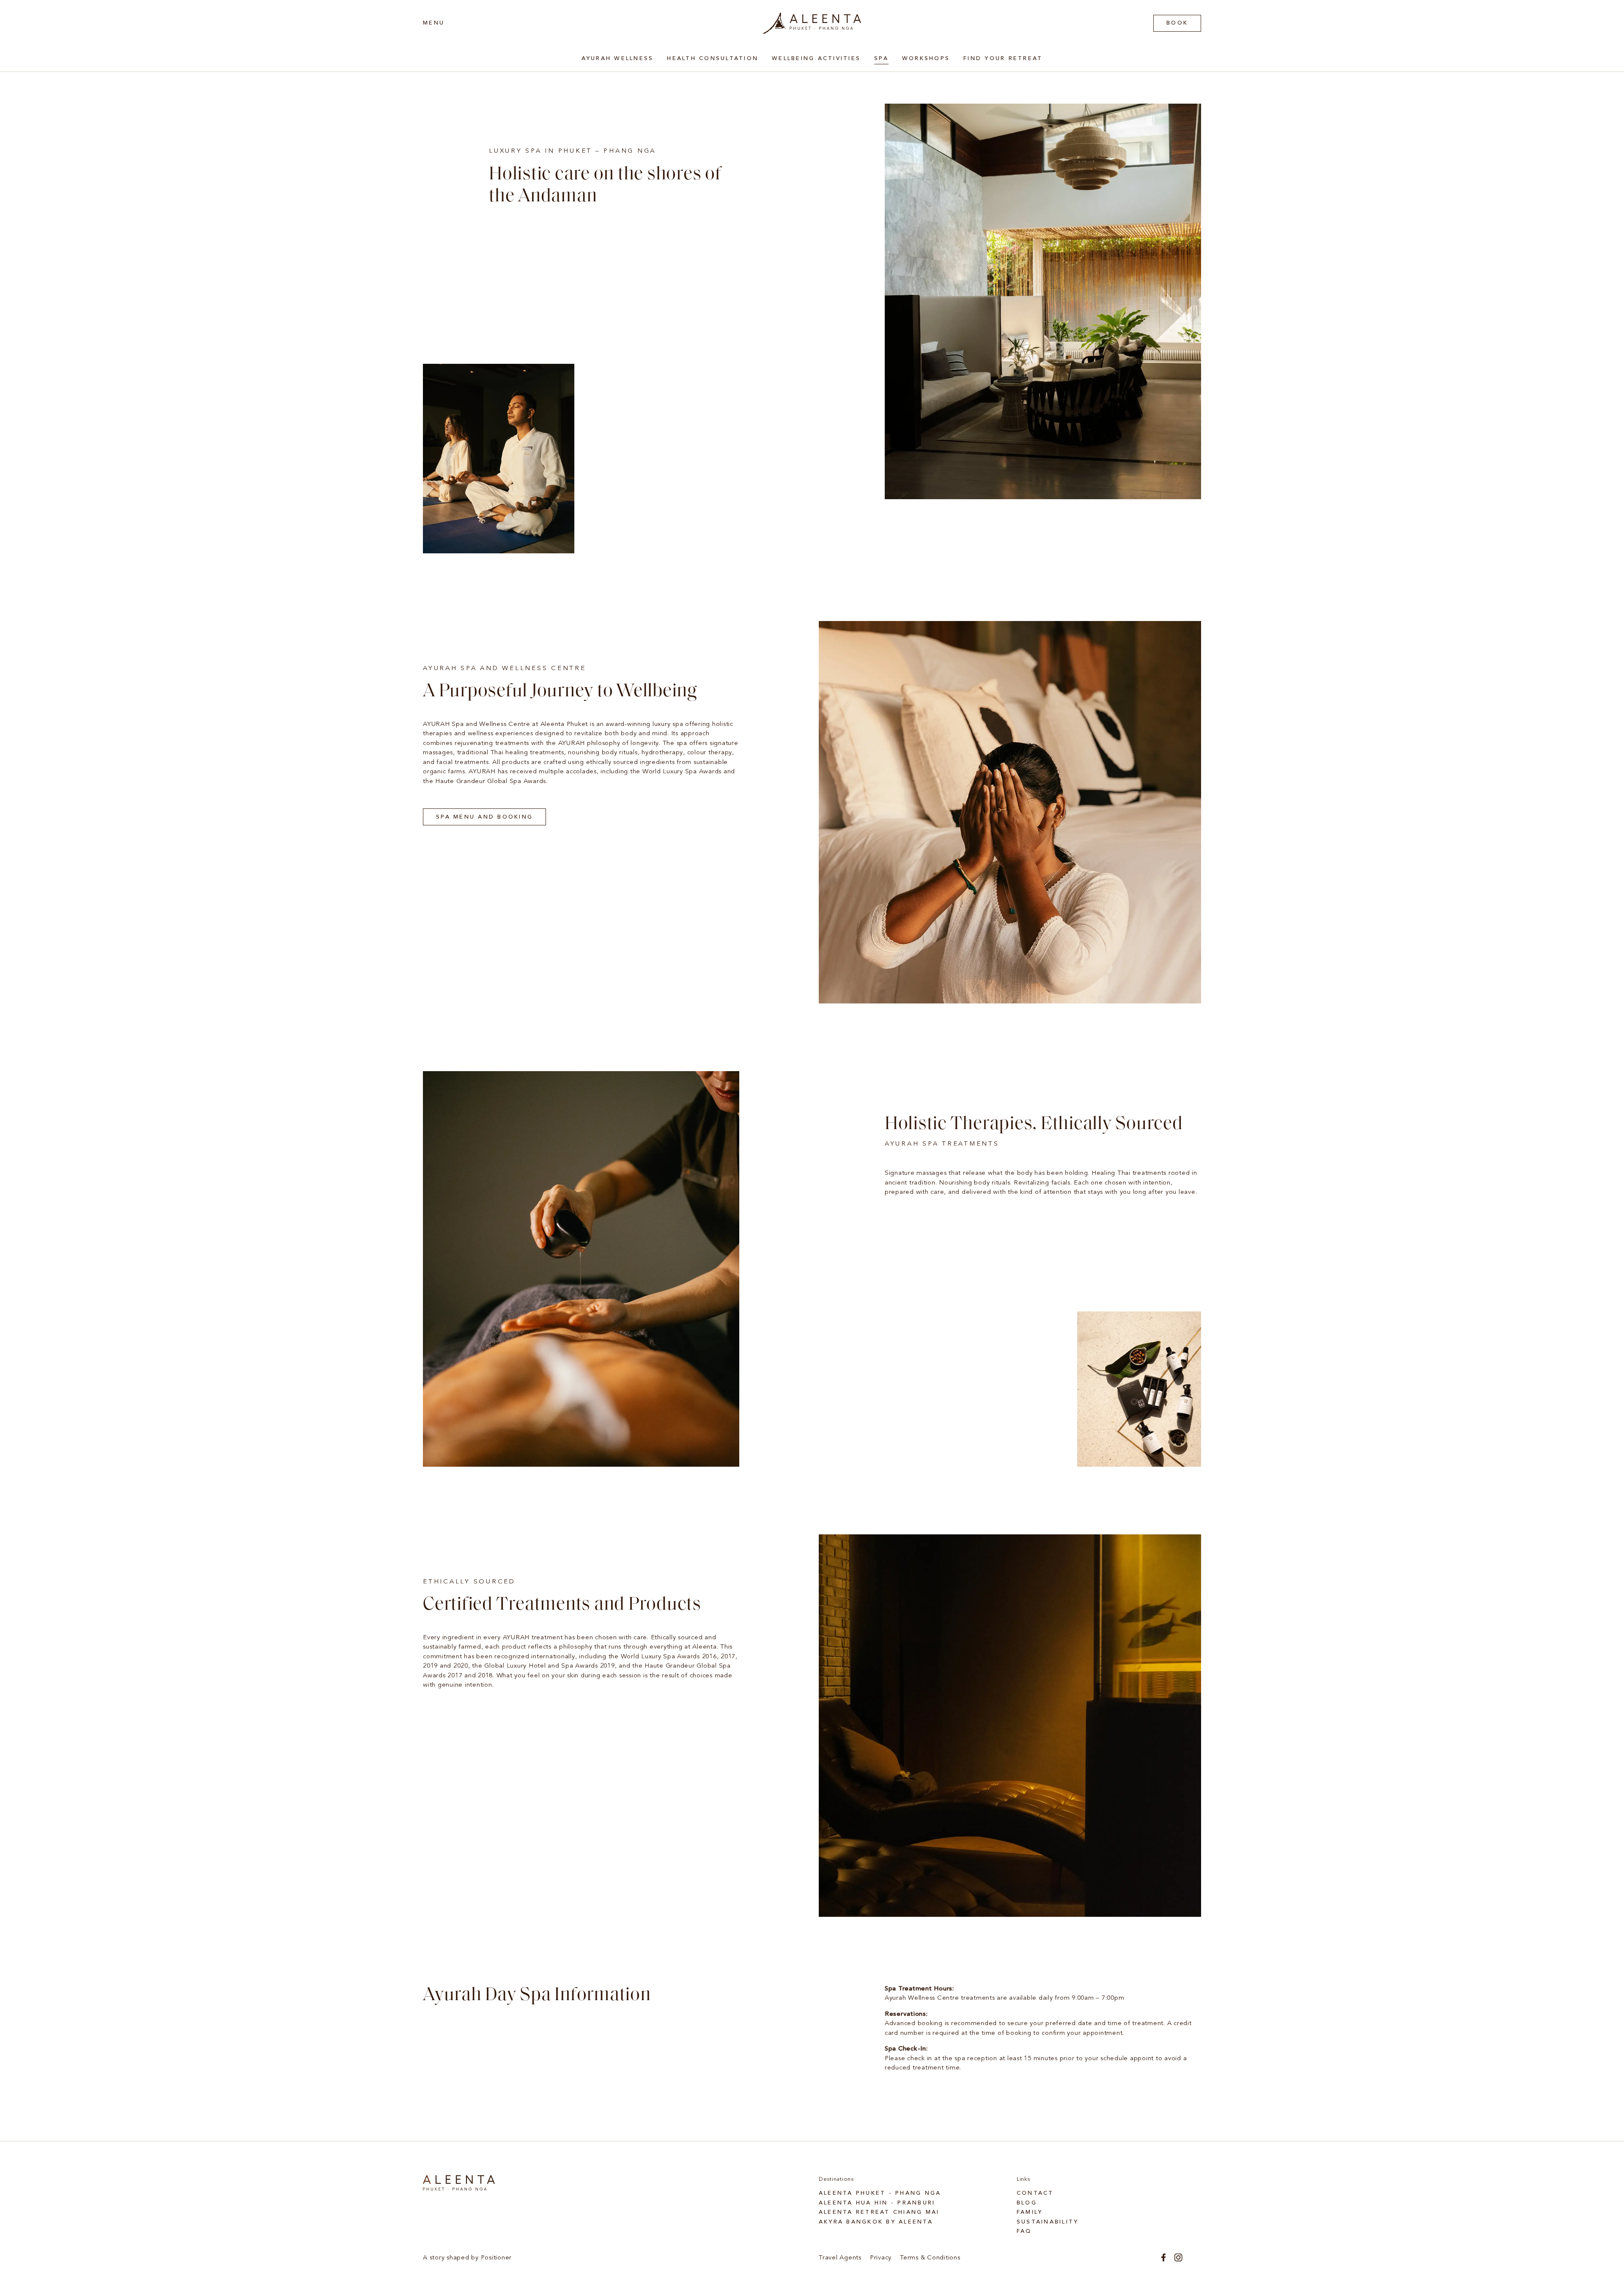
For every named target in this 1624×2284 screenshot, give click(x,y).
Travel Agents (840, 2258)
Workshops (926, 59)
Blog (1027, 2203)
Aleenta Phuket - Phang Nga (880, 2193)
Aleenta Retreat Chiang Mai (879, 2212)
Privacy (881, 2258)
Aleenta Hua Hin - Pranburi (877, 2203)
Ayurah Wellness (618, 59)
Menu (434, 23)
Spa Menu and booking (484, 817)
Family (1030, 2212)
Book (1177, 23)
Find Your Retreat (1003, 59)
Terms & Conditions (930, 2258)
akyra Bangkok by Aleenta (876, 2222)
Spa (881, 59)
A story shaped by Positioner (467, 2258)
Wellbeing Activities (816, 59)
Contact (1035, 2193)
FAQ (1024, 2231)
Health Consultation (713, 59)
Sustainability (1048, 2222)
